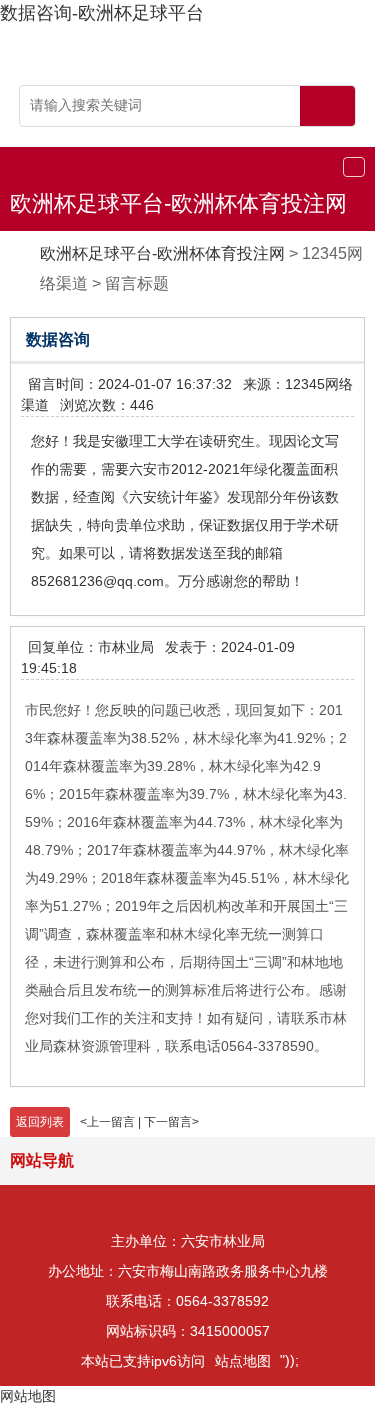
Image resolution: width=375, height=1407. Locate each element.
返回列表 (40, 1122)
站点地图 (243, 1361)
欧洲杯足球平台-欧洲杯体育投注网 (178, 203)
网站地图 (28, 1396)
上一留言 (111, 1122)
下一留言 (168, 1122)
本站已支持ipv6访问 (143, 1361)
